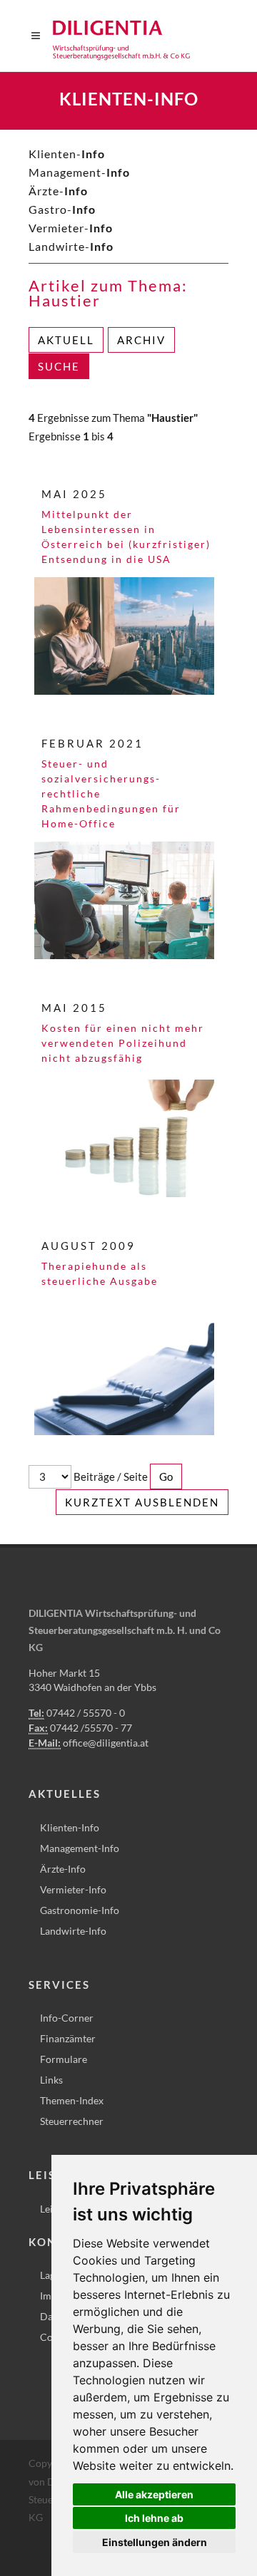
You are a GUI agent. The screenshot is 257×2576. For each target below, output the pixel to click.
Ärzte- (58, 191)
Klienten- (67, 154)
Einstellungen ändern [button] (155, 2542)
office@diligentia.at (106, 1743)
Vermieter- (71, 228)
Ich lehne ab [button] (154, 2518)
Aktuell (66, 340)
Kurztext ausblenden (142, 1502)
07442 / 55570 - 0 (86, 1713)
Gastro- (62, 209)
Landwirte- (71, 246)
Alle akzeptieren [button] (154, 2494)
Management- (79, 172)
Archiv (141, 340)
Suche (59, 366)
